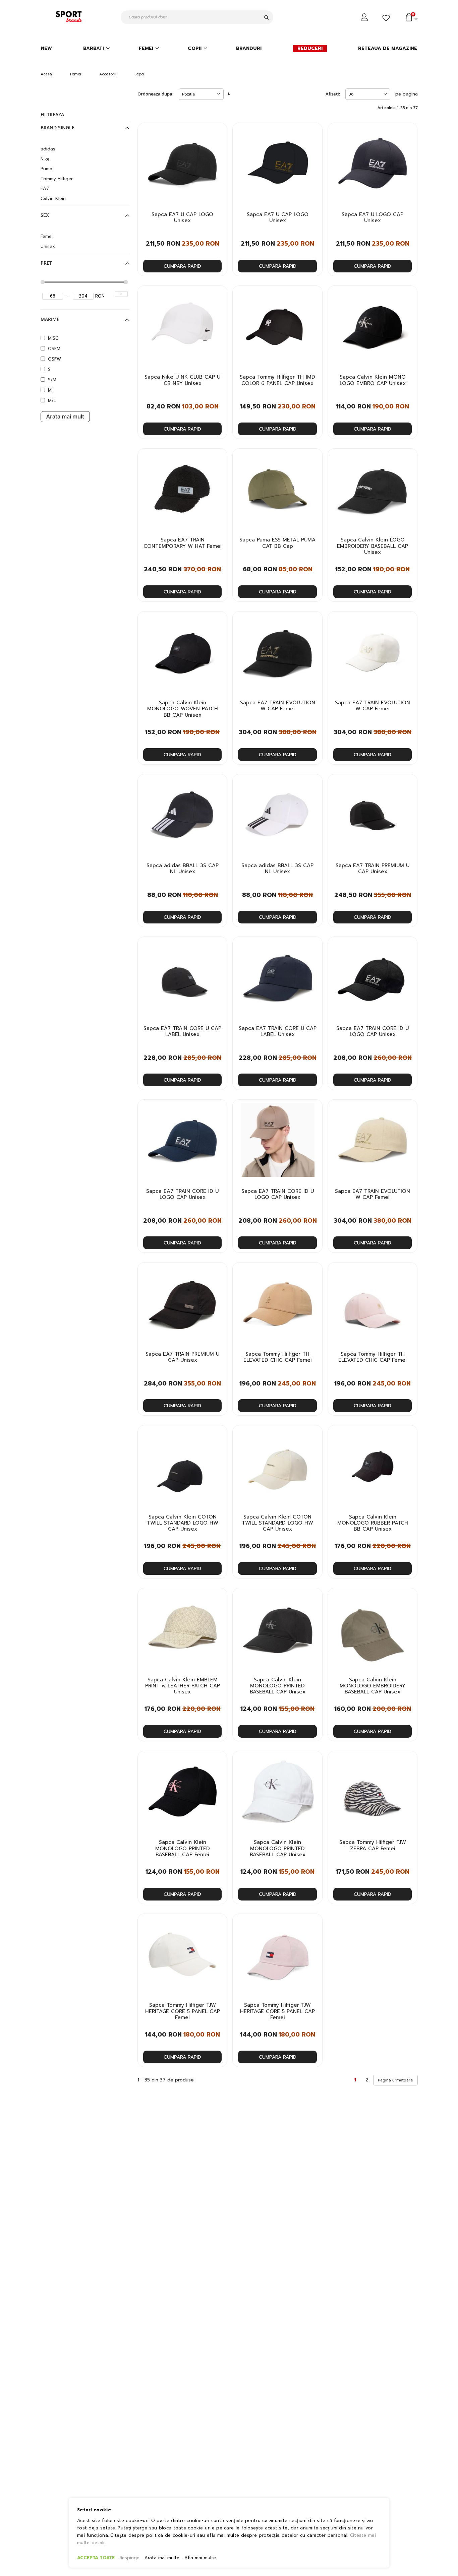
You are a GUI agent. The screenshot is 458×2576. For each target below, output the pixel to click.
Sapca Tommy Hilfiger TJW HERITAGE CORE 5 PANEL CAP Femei (183, 2011)
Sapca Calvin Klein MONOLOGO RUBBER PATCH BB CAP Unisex (373, 1523)
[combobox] (197, 17)
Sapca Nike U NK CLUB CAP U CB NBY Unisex (182, 380)
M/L (52, 401)
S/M (52, 380)
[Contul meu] (365, 17)
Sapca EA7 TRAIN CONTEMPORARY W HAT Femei (183, 543)
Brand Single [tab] (58, 128)
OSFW (54, 359)
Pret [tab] (46, 263)
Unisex (48, 246)
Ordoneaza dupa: (156, 94)
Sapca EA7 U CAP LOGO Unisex (182, 218)
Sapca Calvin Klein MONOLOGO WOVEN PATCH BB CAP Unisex (183, 709)
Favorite (387, 18)
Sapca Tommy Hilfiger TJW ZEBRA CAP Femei (373, 1845)
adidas (48, 149)
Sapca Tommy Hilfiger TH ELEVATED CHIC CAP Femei (278, 1357)
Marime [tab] (50, 319)
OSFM (54, 349)
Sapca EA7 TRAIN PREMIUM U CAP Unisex (373, 869)
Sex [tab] (45, 215)
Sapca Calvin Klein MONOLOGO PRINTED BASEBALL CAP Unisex (278, 1686)
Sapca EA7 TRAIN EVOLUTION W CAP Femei (278, 706)
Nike (45, 159)
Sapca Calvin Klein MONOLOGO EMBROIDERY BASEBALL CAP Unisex (373, 1686)
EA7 (45, 188)
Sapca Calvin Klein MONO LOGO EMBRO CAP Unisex (373, 380)
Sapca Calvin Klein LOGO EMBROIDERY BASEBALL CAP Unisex (373, 546)
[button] (218, 134)
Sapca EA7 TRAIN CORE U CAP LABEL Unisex (182, 1032)
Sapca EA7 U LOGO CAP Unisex (373, 218)
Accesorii (108, 74)
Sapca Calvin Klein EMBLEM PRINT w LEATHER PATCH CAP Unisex (183, 1686)
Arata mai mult (65, 416)
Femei (76, 74)
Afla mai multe (200, 2558)
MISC (53, 338)
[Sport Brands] (70, 17)
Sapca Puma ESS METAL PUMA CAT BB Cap (277, 543)
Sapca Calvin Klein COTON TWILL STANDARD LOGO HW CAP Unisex (183, 1523)
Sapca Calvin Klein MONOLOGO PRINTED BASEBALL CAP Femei (183, 1848)
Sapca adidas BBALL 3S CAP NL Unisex (183, 869)
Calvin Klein (53, 199)
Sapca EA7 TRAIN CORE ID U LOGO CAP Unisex (373, 1032)
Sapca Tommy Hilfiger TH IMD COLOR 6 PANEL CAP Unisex (277, 380)
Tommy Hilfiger (57, 179)
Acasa (46, 74)
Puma (46, 169)
